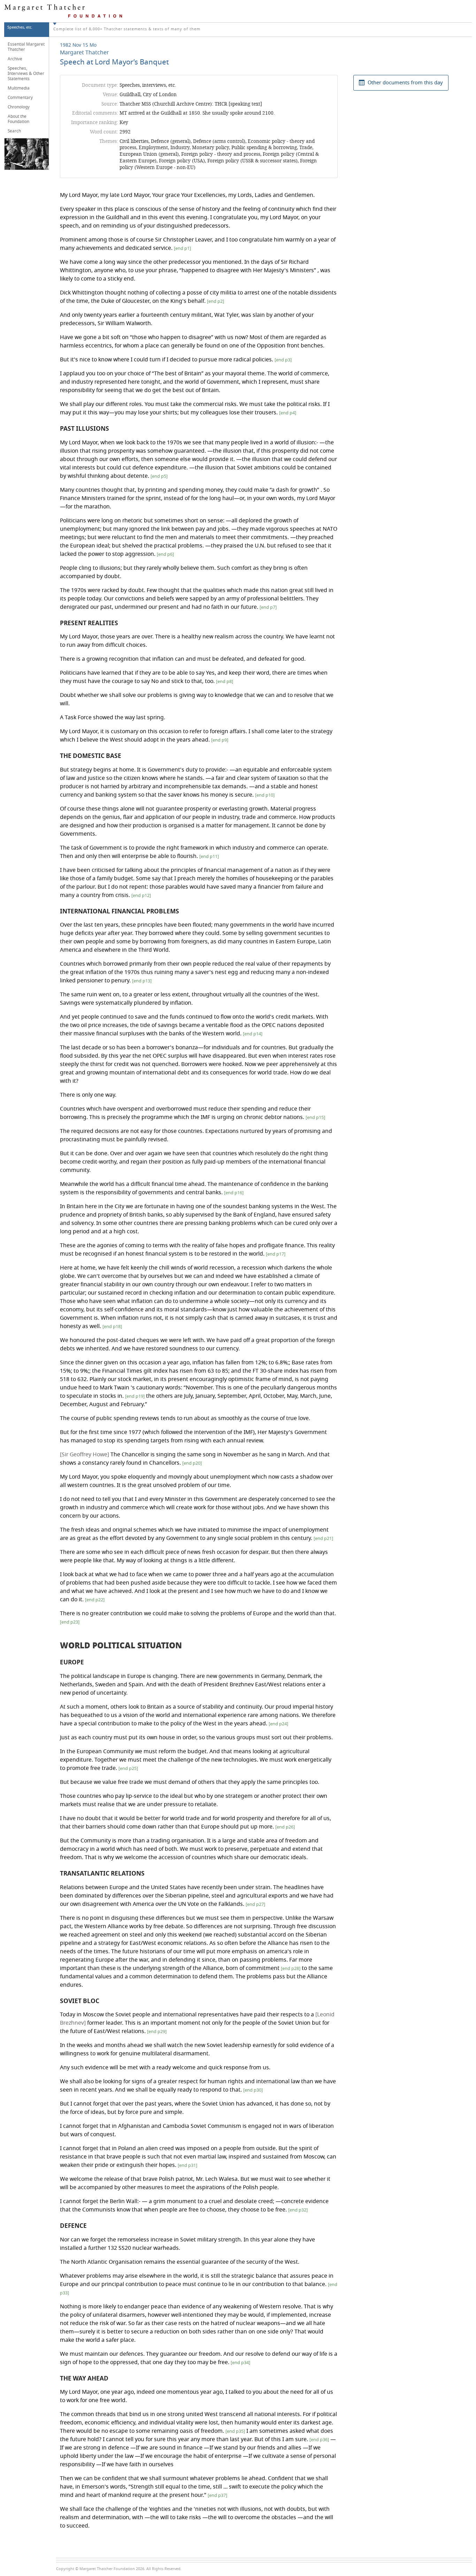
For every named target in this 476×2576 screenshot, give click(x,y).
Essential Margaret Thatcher (26, 47)
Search (14, 131)
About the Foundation (18, 119)
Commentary (20, 98)
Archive (15, 59)
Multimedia (19, 88)
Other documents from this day (405, 83)
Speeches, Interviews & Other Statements (26, 74)
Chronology (19, 107)
